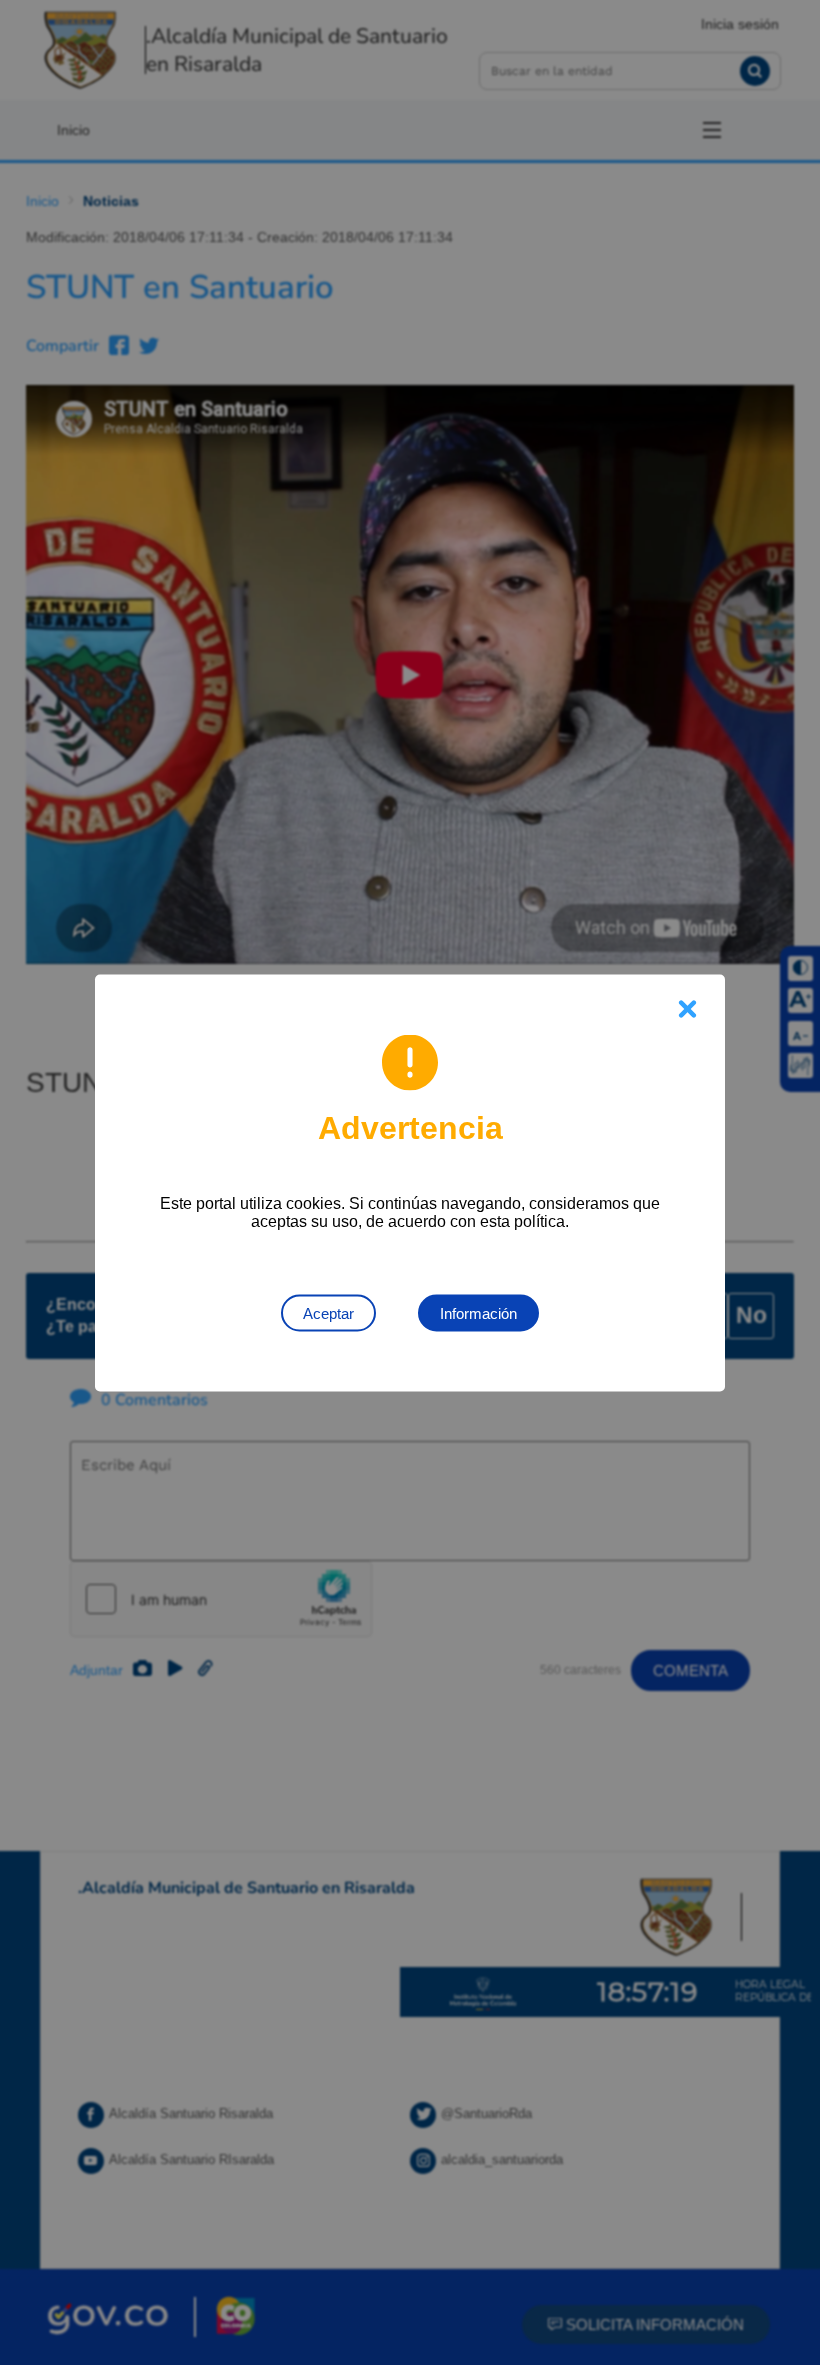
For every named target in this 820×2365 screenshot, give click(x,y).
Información (478, 1312)
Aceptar (328, 1312)
